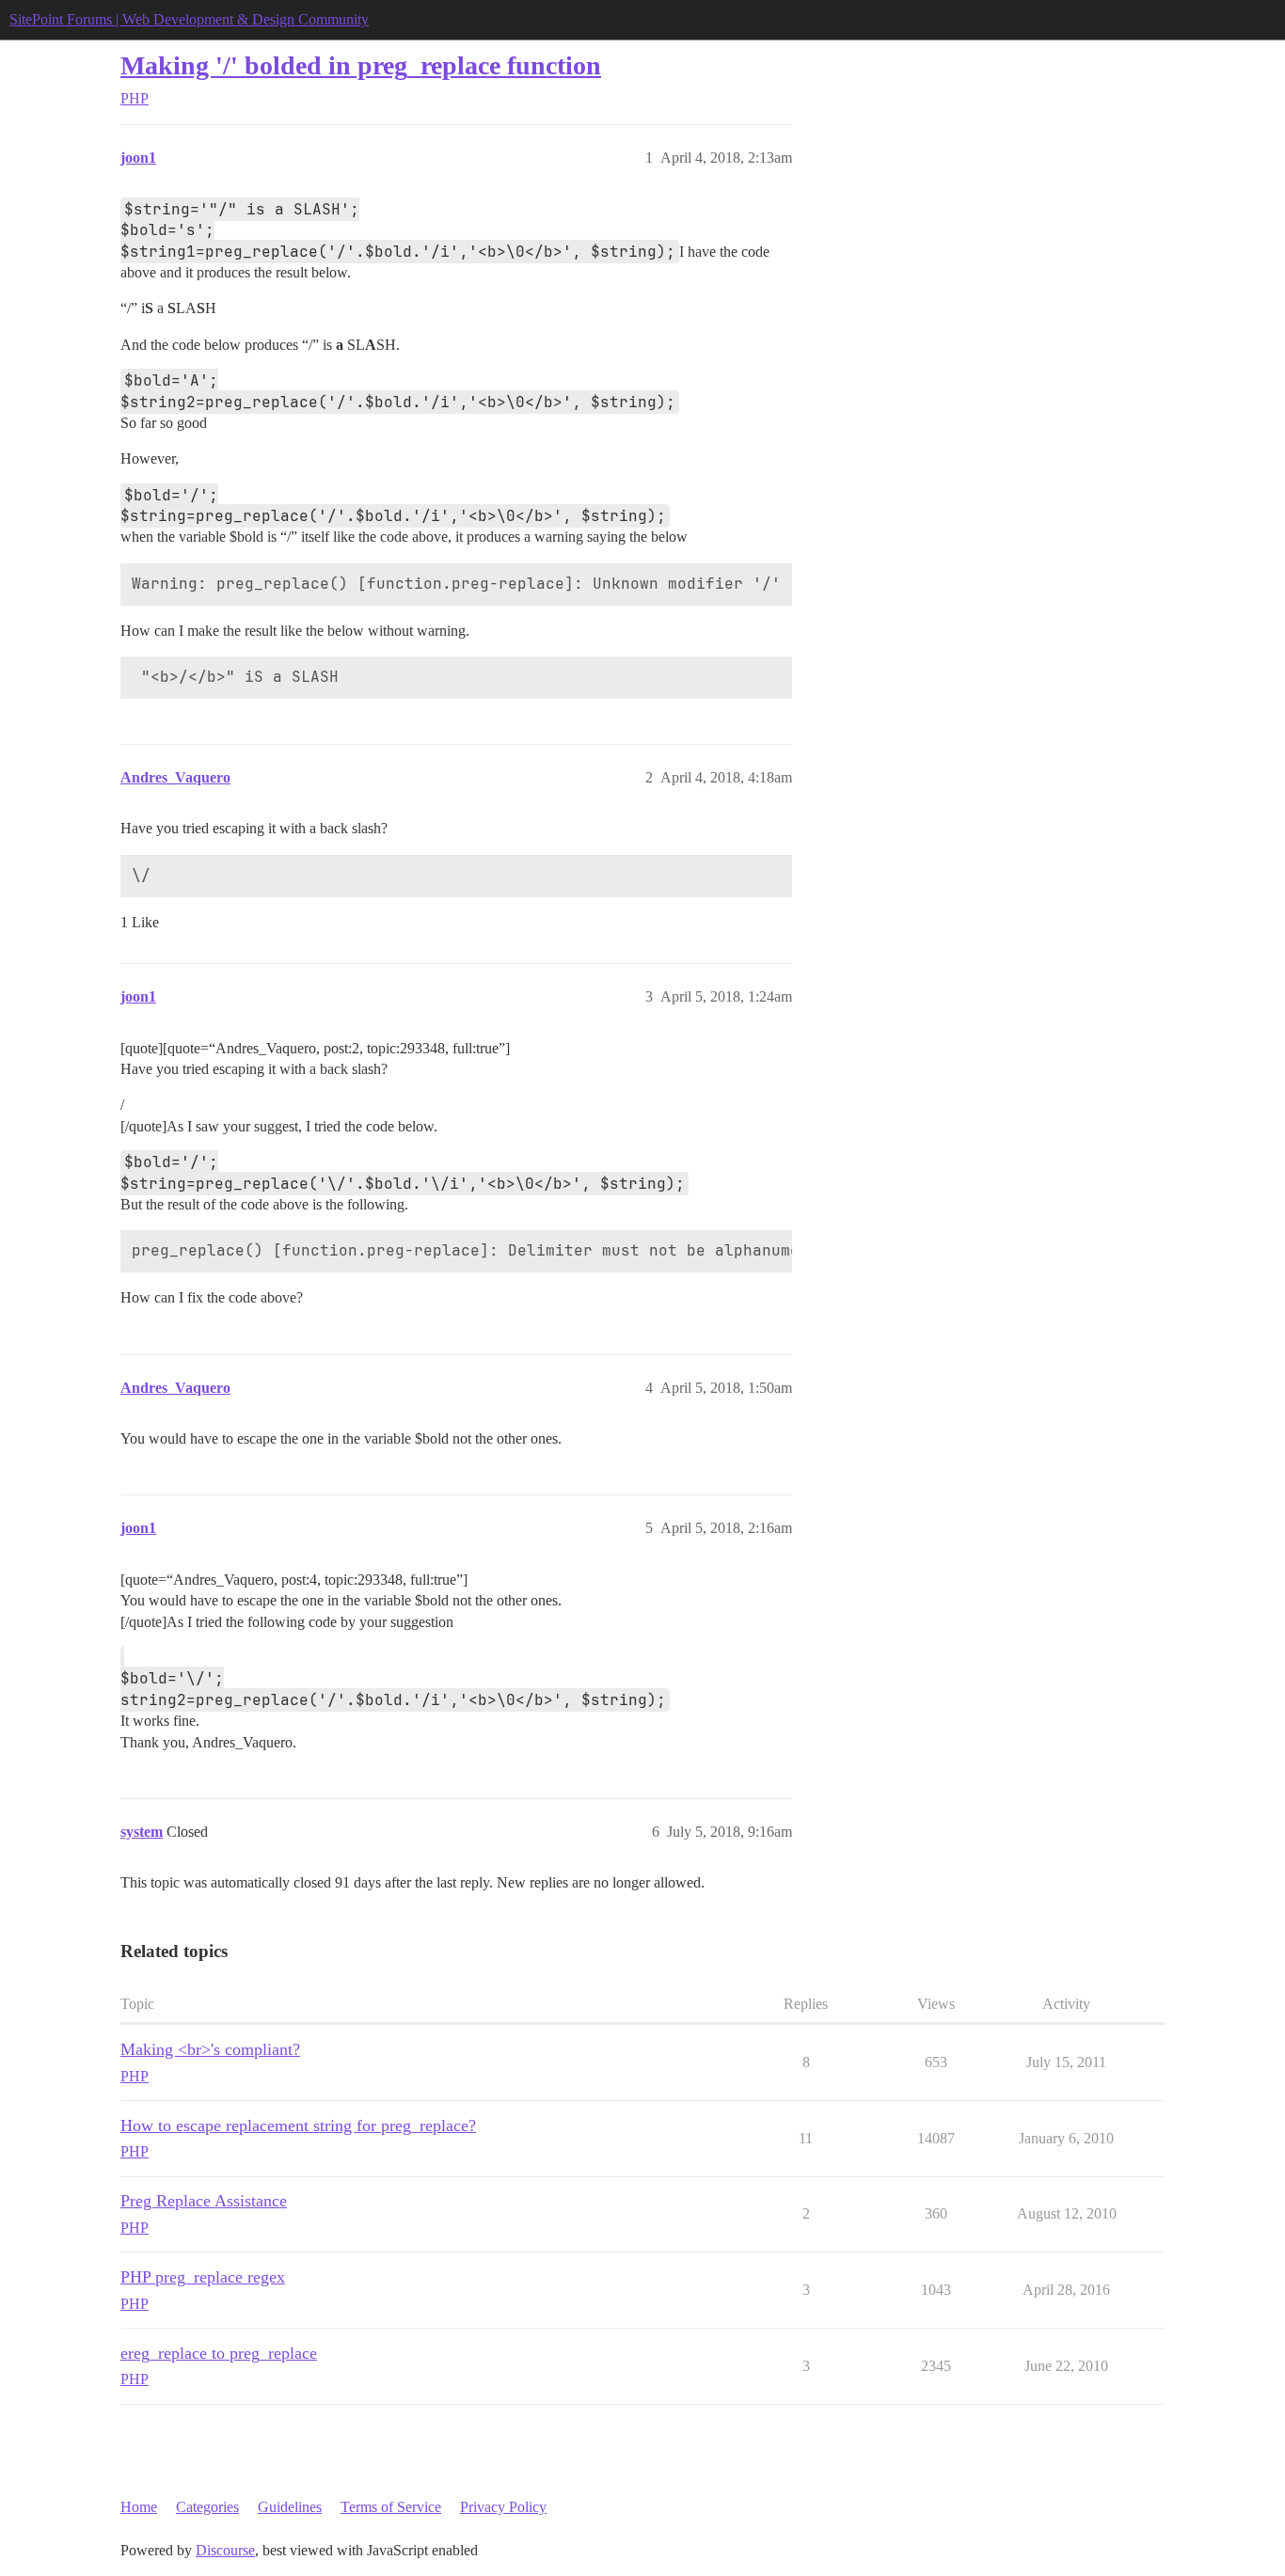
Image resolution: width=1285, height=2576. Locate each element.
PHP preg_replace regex (203, 2277)
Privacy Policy (503, 2507)
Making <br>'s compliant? (210, 2049)
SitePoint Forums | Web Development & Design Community (189, 19)
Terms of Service (391, 2507)
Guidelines (290, 2507)
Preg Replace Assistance (204, 2201)
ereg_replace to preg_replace (219, 2353)
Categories (207, 2507)
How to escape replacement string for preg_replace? (298, 2126)
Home (139, 2507)
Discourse (225, 2550)
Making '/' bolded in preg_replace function (361, 65)
